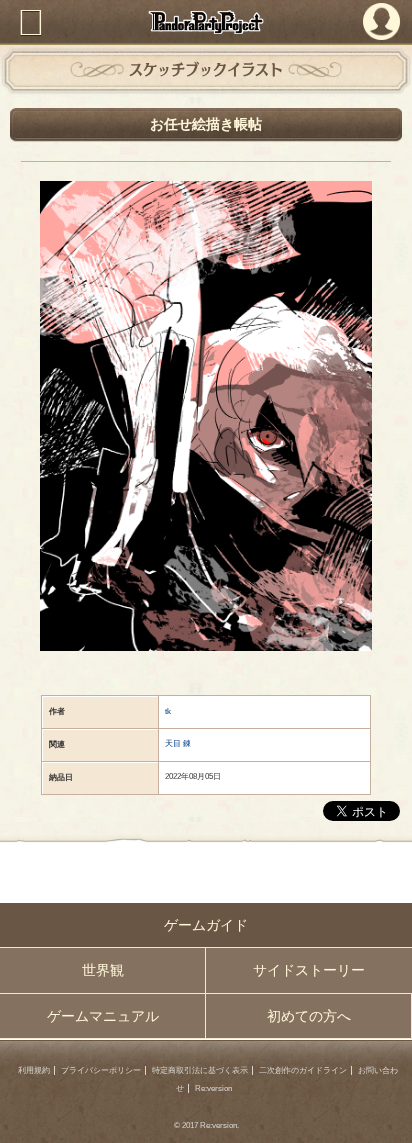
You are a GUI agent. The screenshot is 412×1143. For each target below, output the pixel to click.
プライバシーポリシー (101, 1070)
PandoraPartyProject (206, 22)
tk (168, 711)
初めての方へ (309, 1016)
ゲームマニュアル (103, 1016)
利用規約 (34, 1070)
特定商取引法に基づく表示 (200, 1070)
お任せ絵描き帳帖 (206, 124)
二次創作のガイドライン (303, 1070)
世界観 (103, 970)
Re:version (213, 1088)
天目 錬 (178, 743)
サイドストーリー (309, 970)
